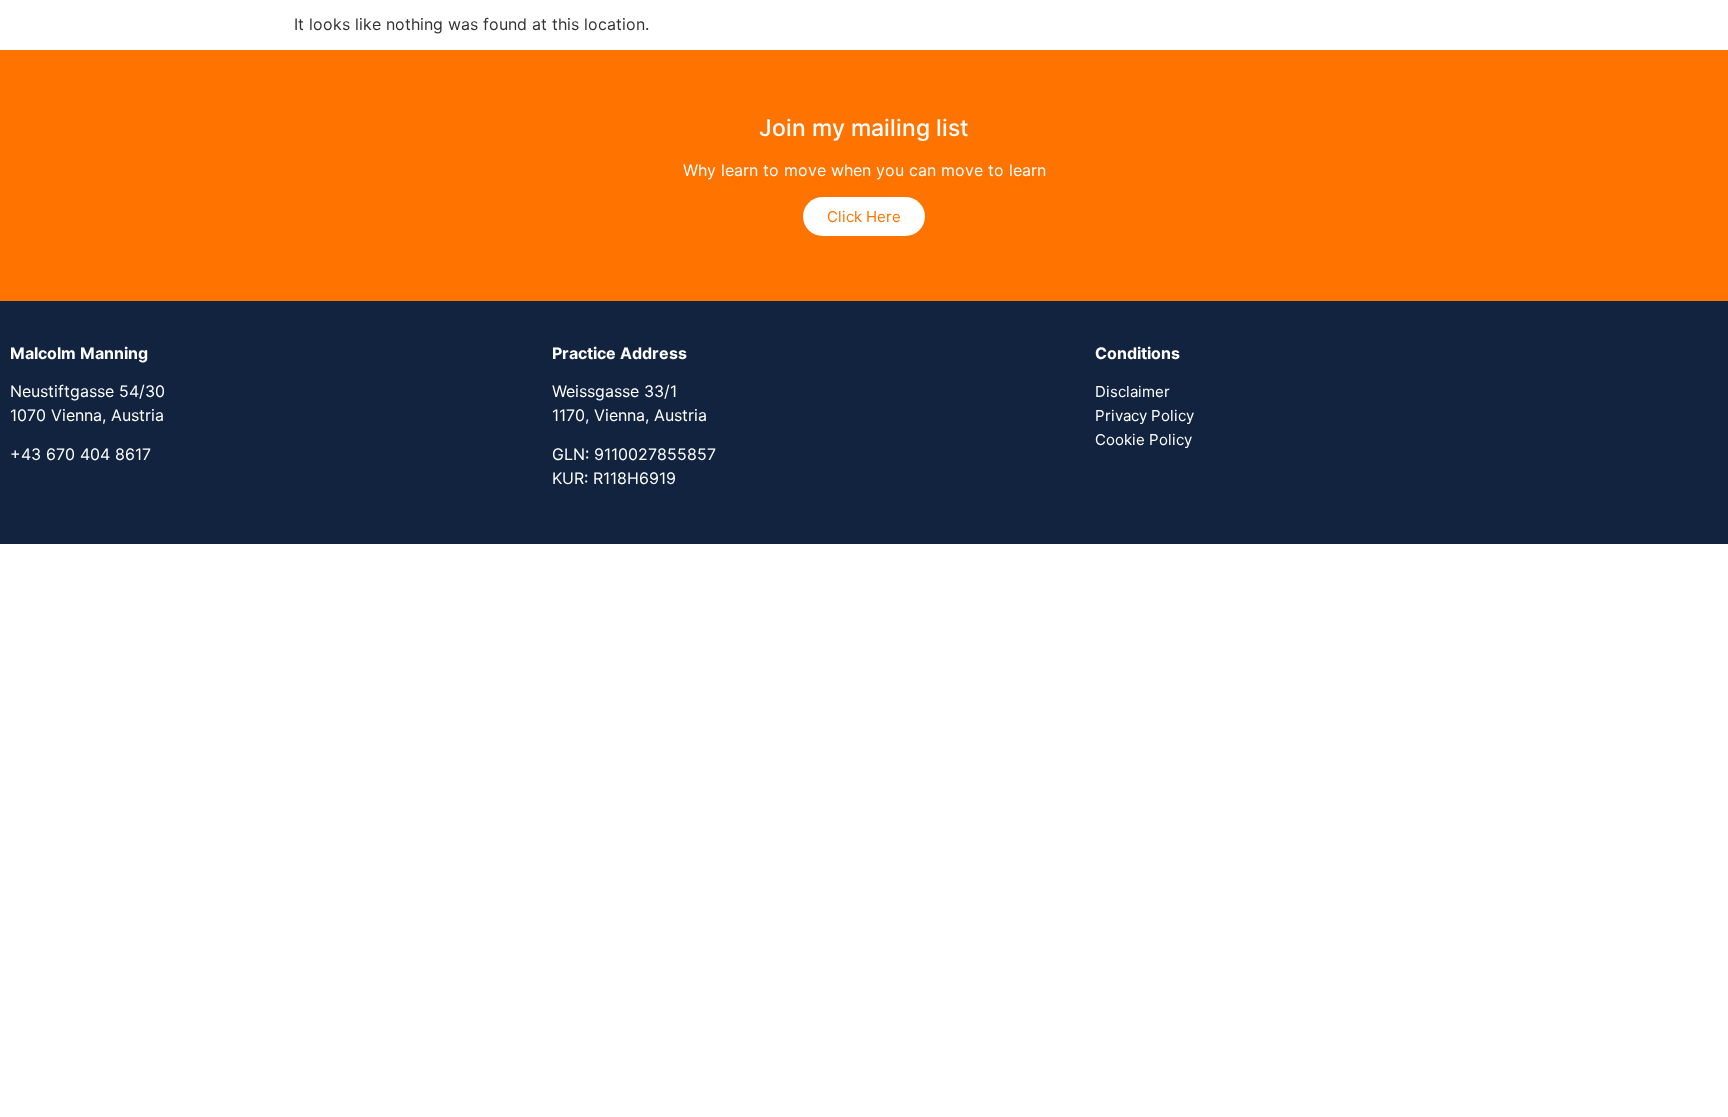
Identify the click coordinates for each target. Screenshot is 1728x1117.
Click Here (864, 216)
